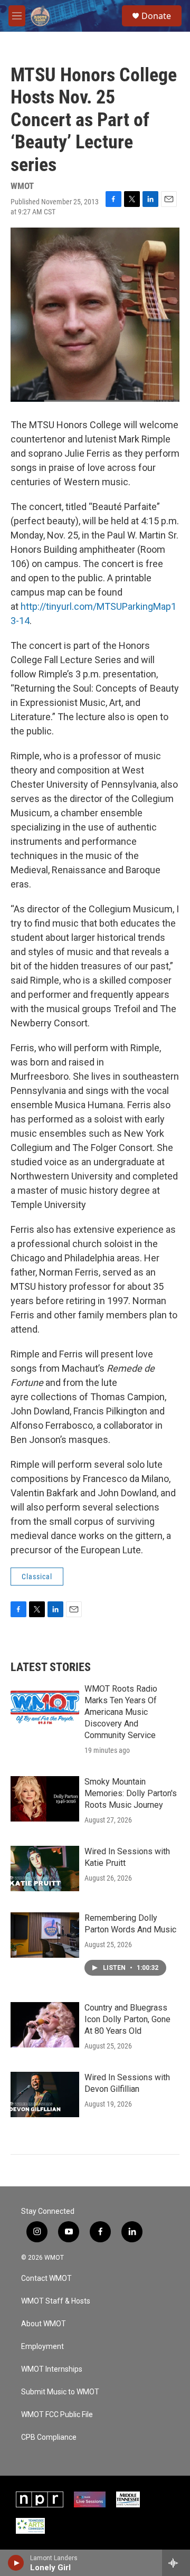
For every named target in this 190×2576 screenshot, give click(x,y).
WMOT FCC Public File (57, 2415)
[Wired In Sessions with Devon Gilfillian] (45, 2094)
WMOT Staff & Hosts (56, 2301)
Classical (37, 1577)
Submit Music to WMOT (60, 2392)
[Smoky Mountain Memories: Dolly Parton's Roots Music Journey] (45, 1799)
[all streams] (176, 2563)
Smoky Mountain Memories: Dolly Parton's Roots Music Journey (131, 1793)
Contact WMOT (46, 2278)
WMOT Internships (52, 2369)
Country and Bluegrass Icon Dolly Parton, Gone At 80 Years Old (127, 2019)
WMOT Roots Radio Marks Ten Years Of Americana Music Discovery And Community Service (121, 1712)
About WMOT (44, 2324)
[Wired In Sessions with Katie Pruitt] (45, 1869)
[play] (16, 2563)
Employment (42, 2347)
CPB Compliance (49, 2437)
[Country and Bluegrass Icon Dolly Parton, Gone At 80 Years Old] (45, 2025)
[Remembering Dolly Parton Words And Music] (45, 1935)
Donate (156, 16)
